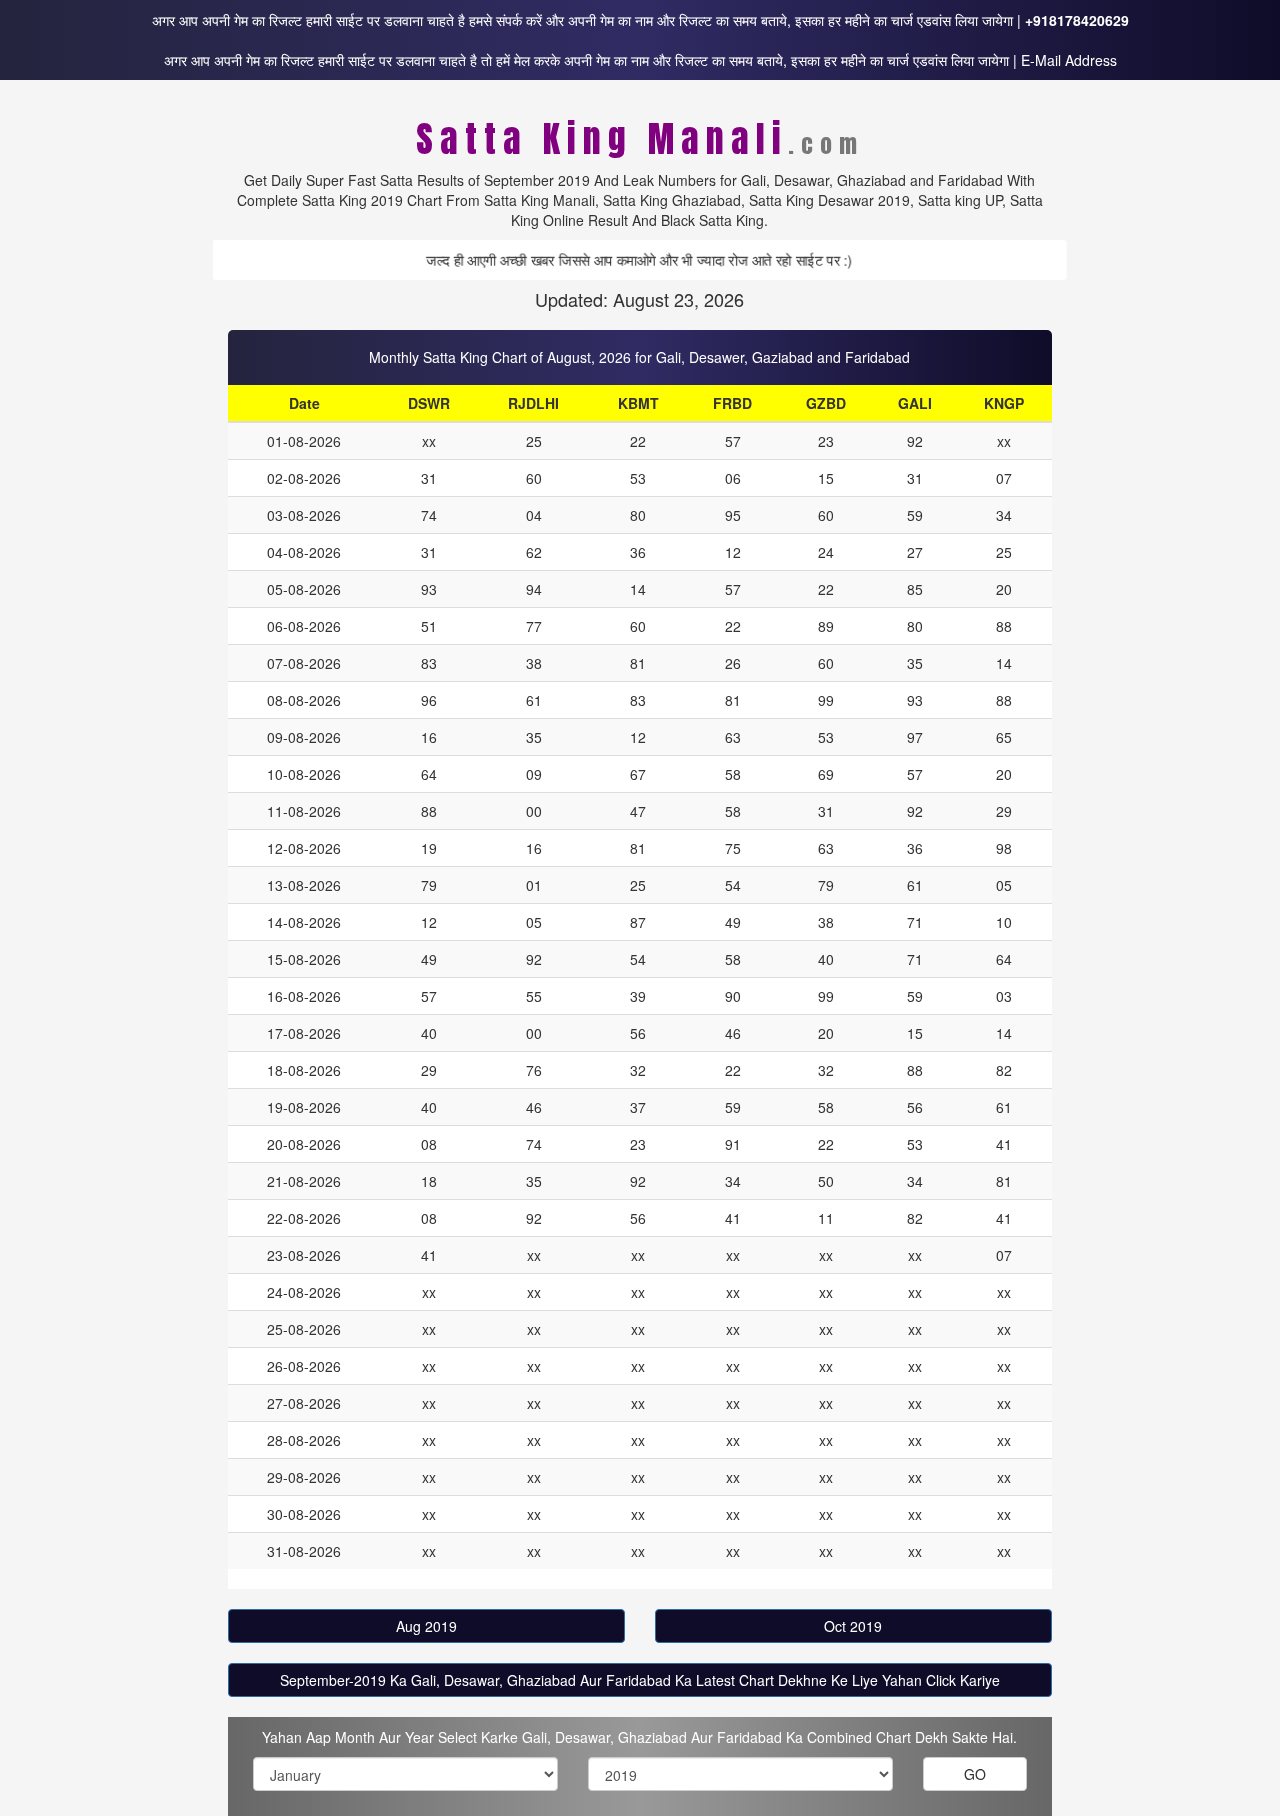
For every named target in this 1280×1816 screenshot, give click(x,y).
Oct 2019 (853, 1626)
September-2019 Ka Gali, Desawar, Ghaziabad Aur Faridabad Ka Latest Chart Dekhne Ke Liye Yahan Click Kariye (640, 1680)
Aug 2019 (426, 1626)
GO (975, 1774)
